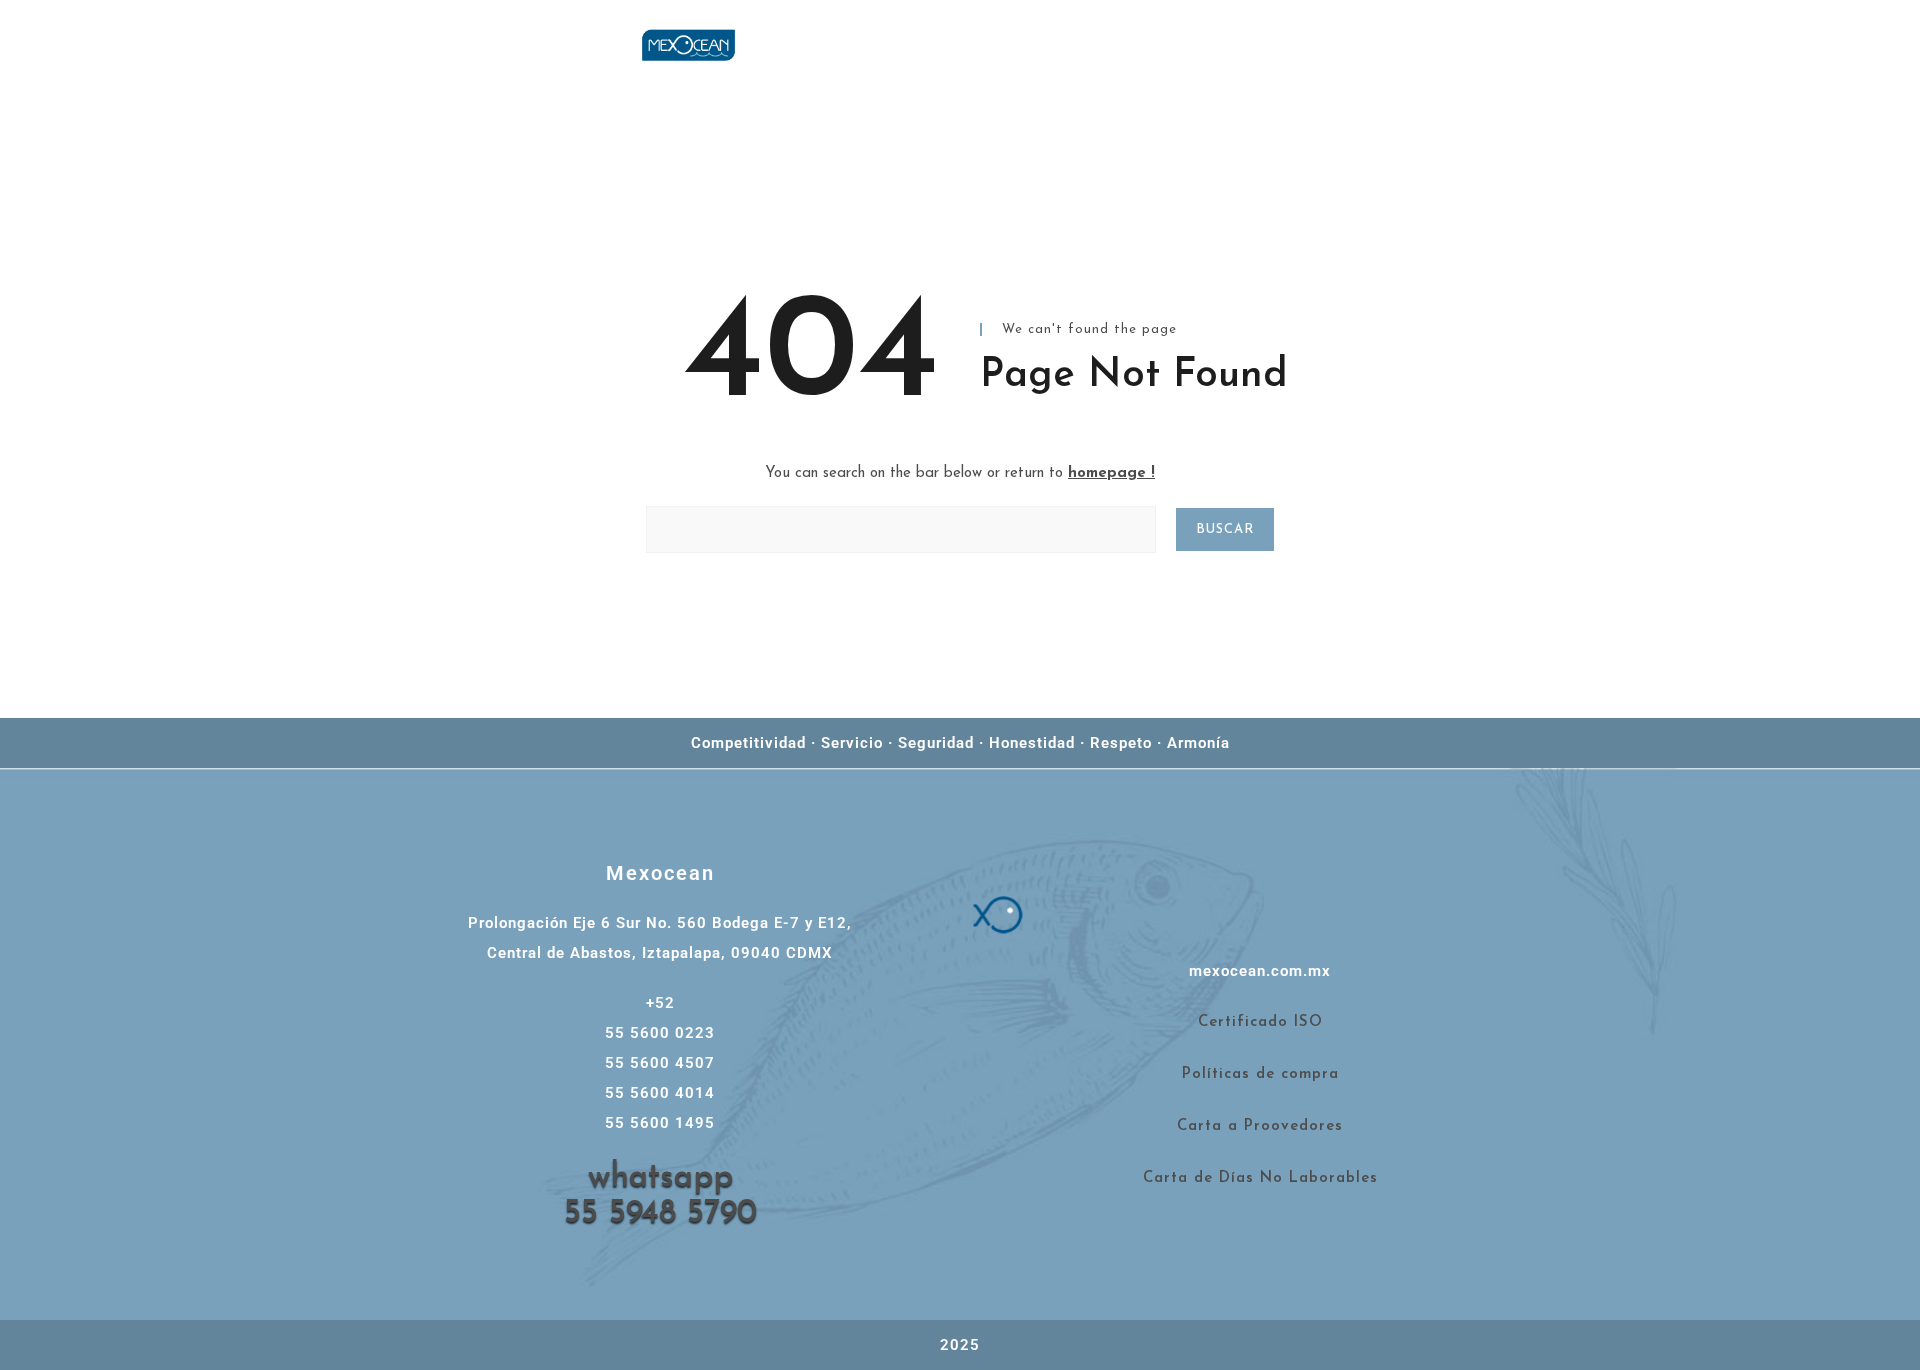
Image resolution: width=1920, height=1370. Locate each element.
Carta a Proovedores (1260, 1126)
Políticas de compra (1260, 1074)
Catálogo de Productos (1683, 44)
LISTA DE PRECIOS (1472, 44)
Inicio (1329, 44)
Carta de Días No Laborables (1260, 1178)
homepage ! (1111, 473)
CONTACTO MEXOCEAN (1409, 73)
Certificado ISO (1260, 1022)
